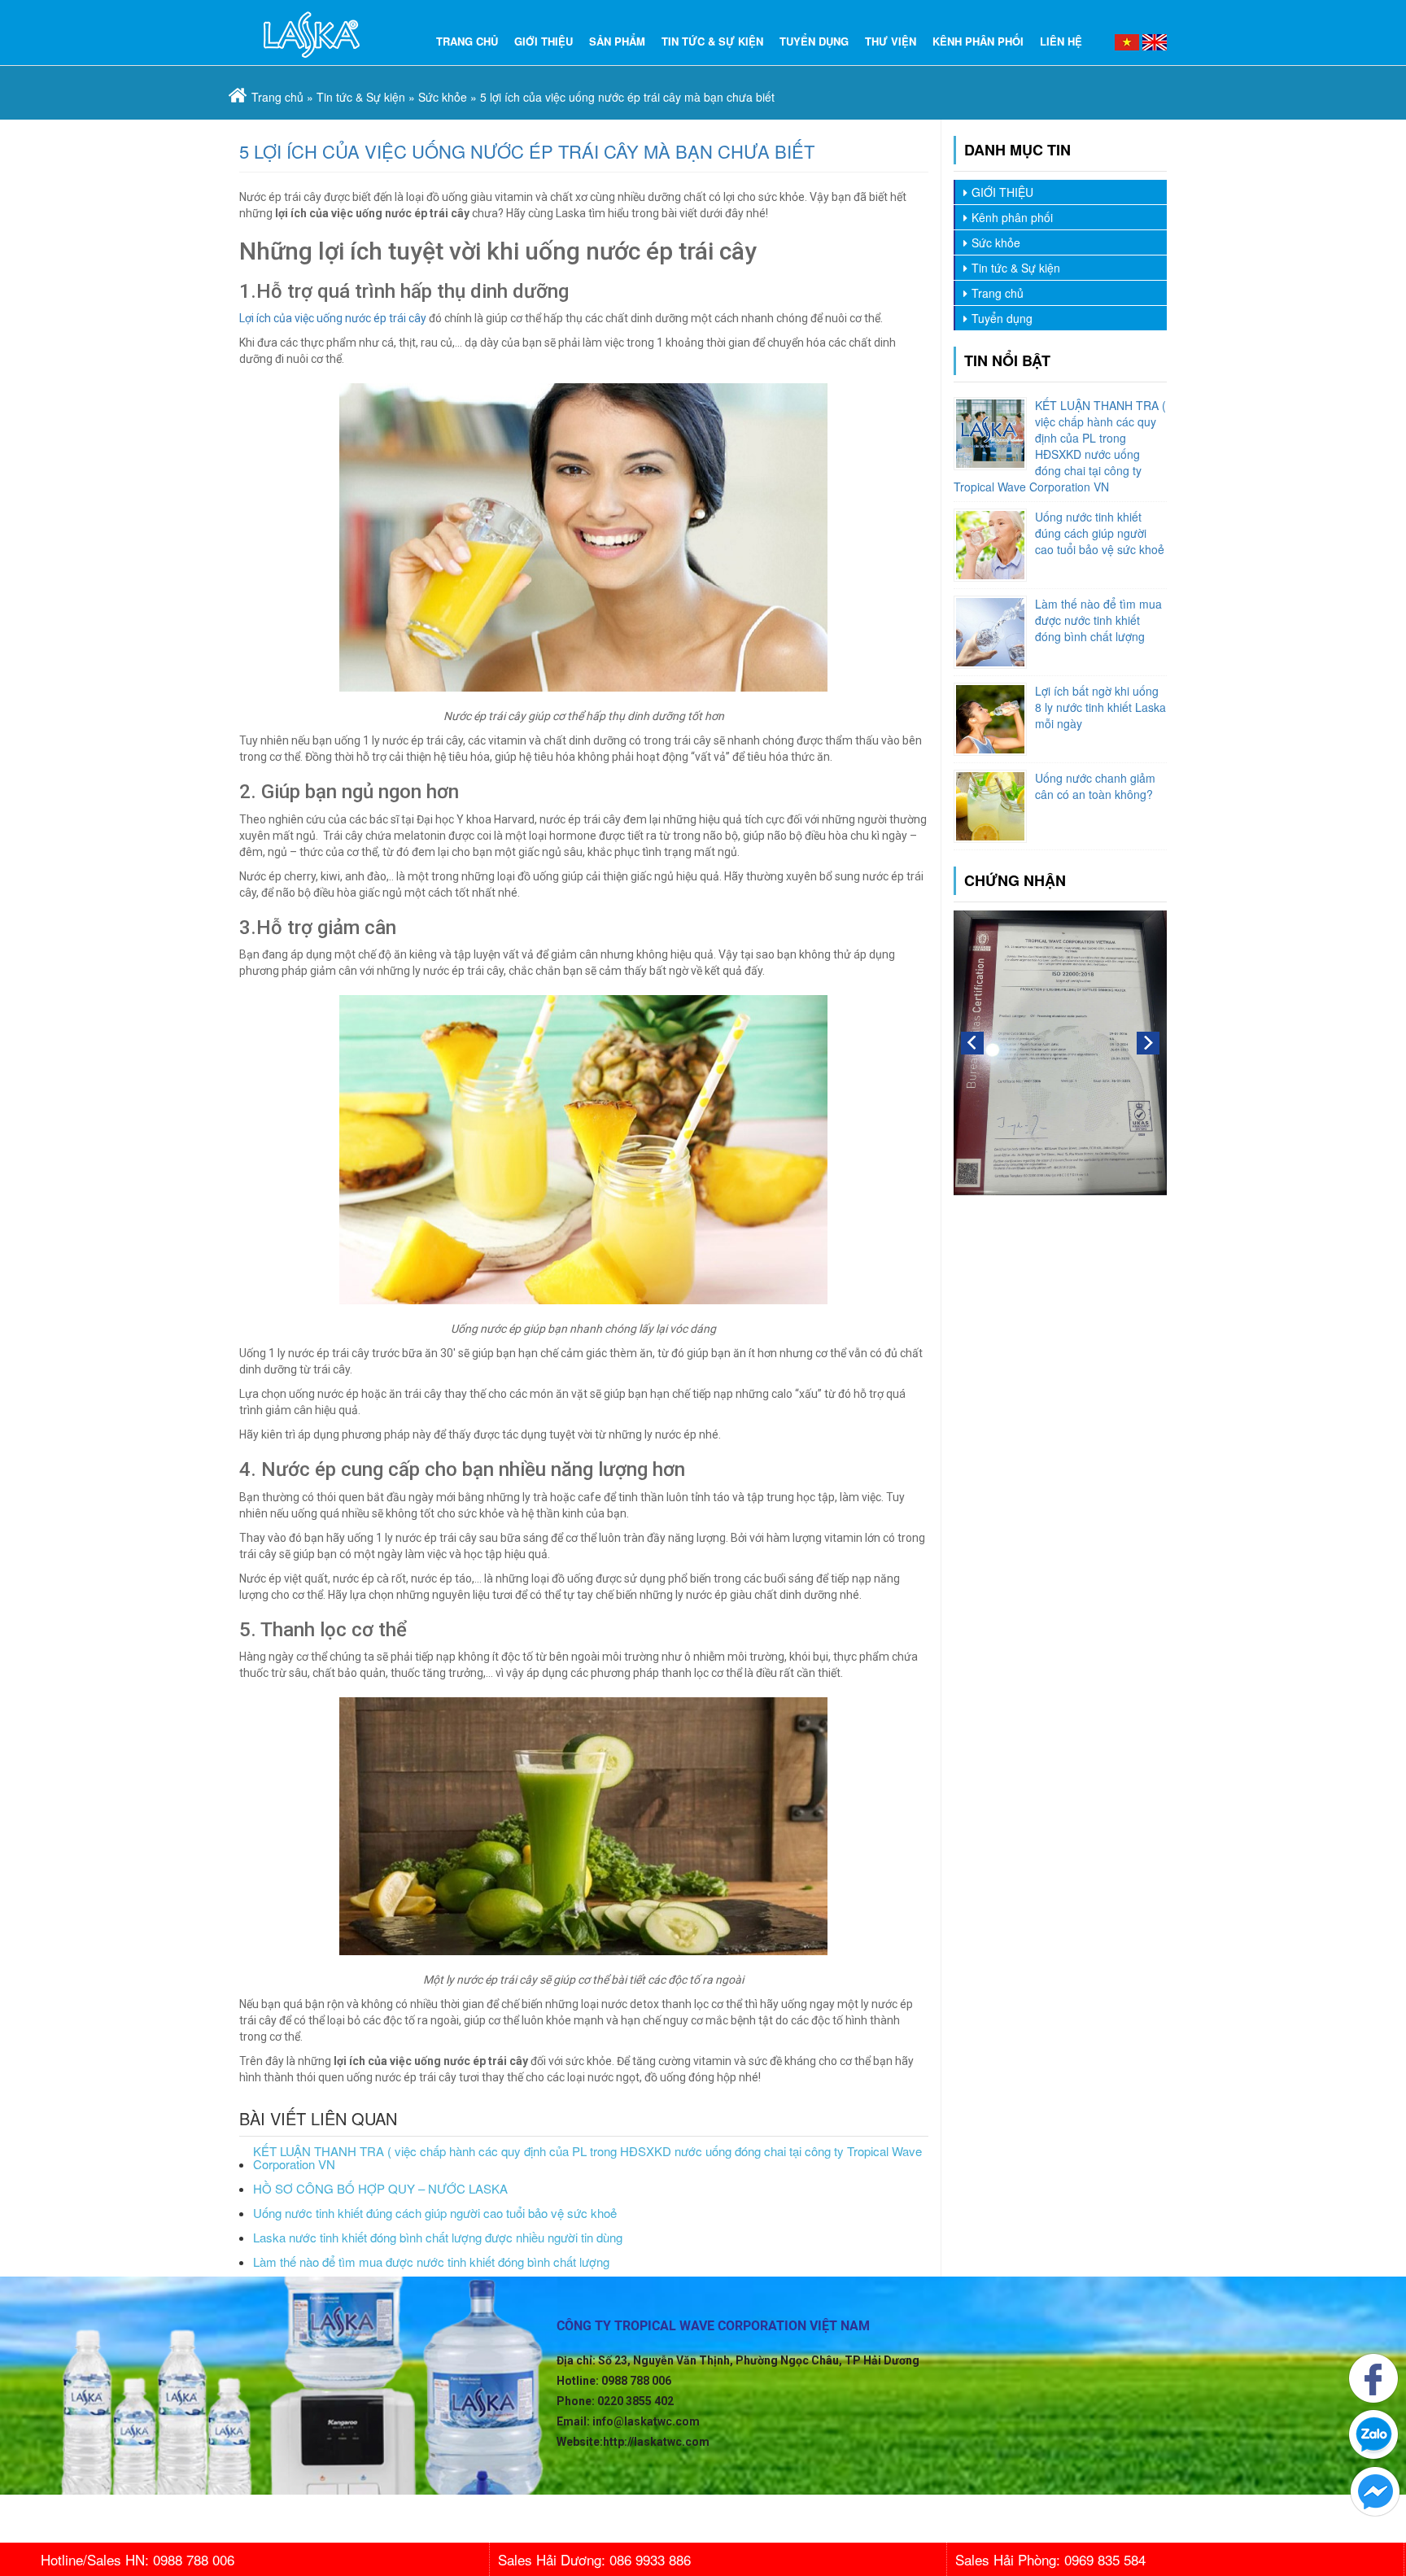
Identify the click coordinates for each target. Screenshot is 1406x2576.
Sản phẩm (617, 41)
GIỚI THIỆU (1002, 192)
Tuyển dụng (814, 41)
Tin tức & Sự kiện (712, 41)
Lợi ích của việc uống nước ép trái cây (333, 318)
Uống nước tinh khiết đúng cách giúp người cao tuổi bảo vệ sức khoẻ (435, 2214)
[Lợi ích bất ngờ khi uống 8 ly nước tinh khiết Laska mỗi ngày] (990, 719)
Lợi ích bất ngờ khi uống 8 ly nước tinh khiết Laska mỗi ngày (1100, 707)
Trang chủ (998, 293)
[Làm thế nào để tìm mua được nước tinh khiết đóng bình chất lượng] (990, 632)
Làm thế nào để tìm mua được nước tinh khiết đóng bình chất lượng (431, 2262)
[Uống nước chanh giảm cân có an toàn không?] (990, 806)
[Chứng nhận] (1061, 1051)
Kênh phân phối (978, 41)
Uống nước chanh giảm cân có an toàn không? (1095, 786)
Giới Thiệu (544, 41)
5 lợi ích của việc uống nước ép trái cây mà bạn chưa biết (527, 151)
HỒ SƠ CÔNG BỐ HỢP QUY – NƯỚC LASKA (380, 2189)
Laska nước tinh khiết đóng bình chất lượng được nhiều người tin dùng (438, 2238)
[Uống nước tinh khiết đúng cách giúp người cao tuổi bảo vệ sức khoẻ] (990, 545)
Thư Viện (891, 41)
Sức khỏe (443, 97)
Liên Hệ (1061, 41)
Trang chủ (467, 41)
